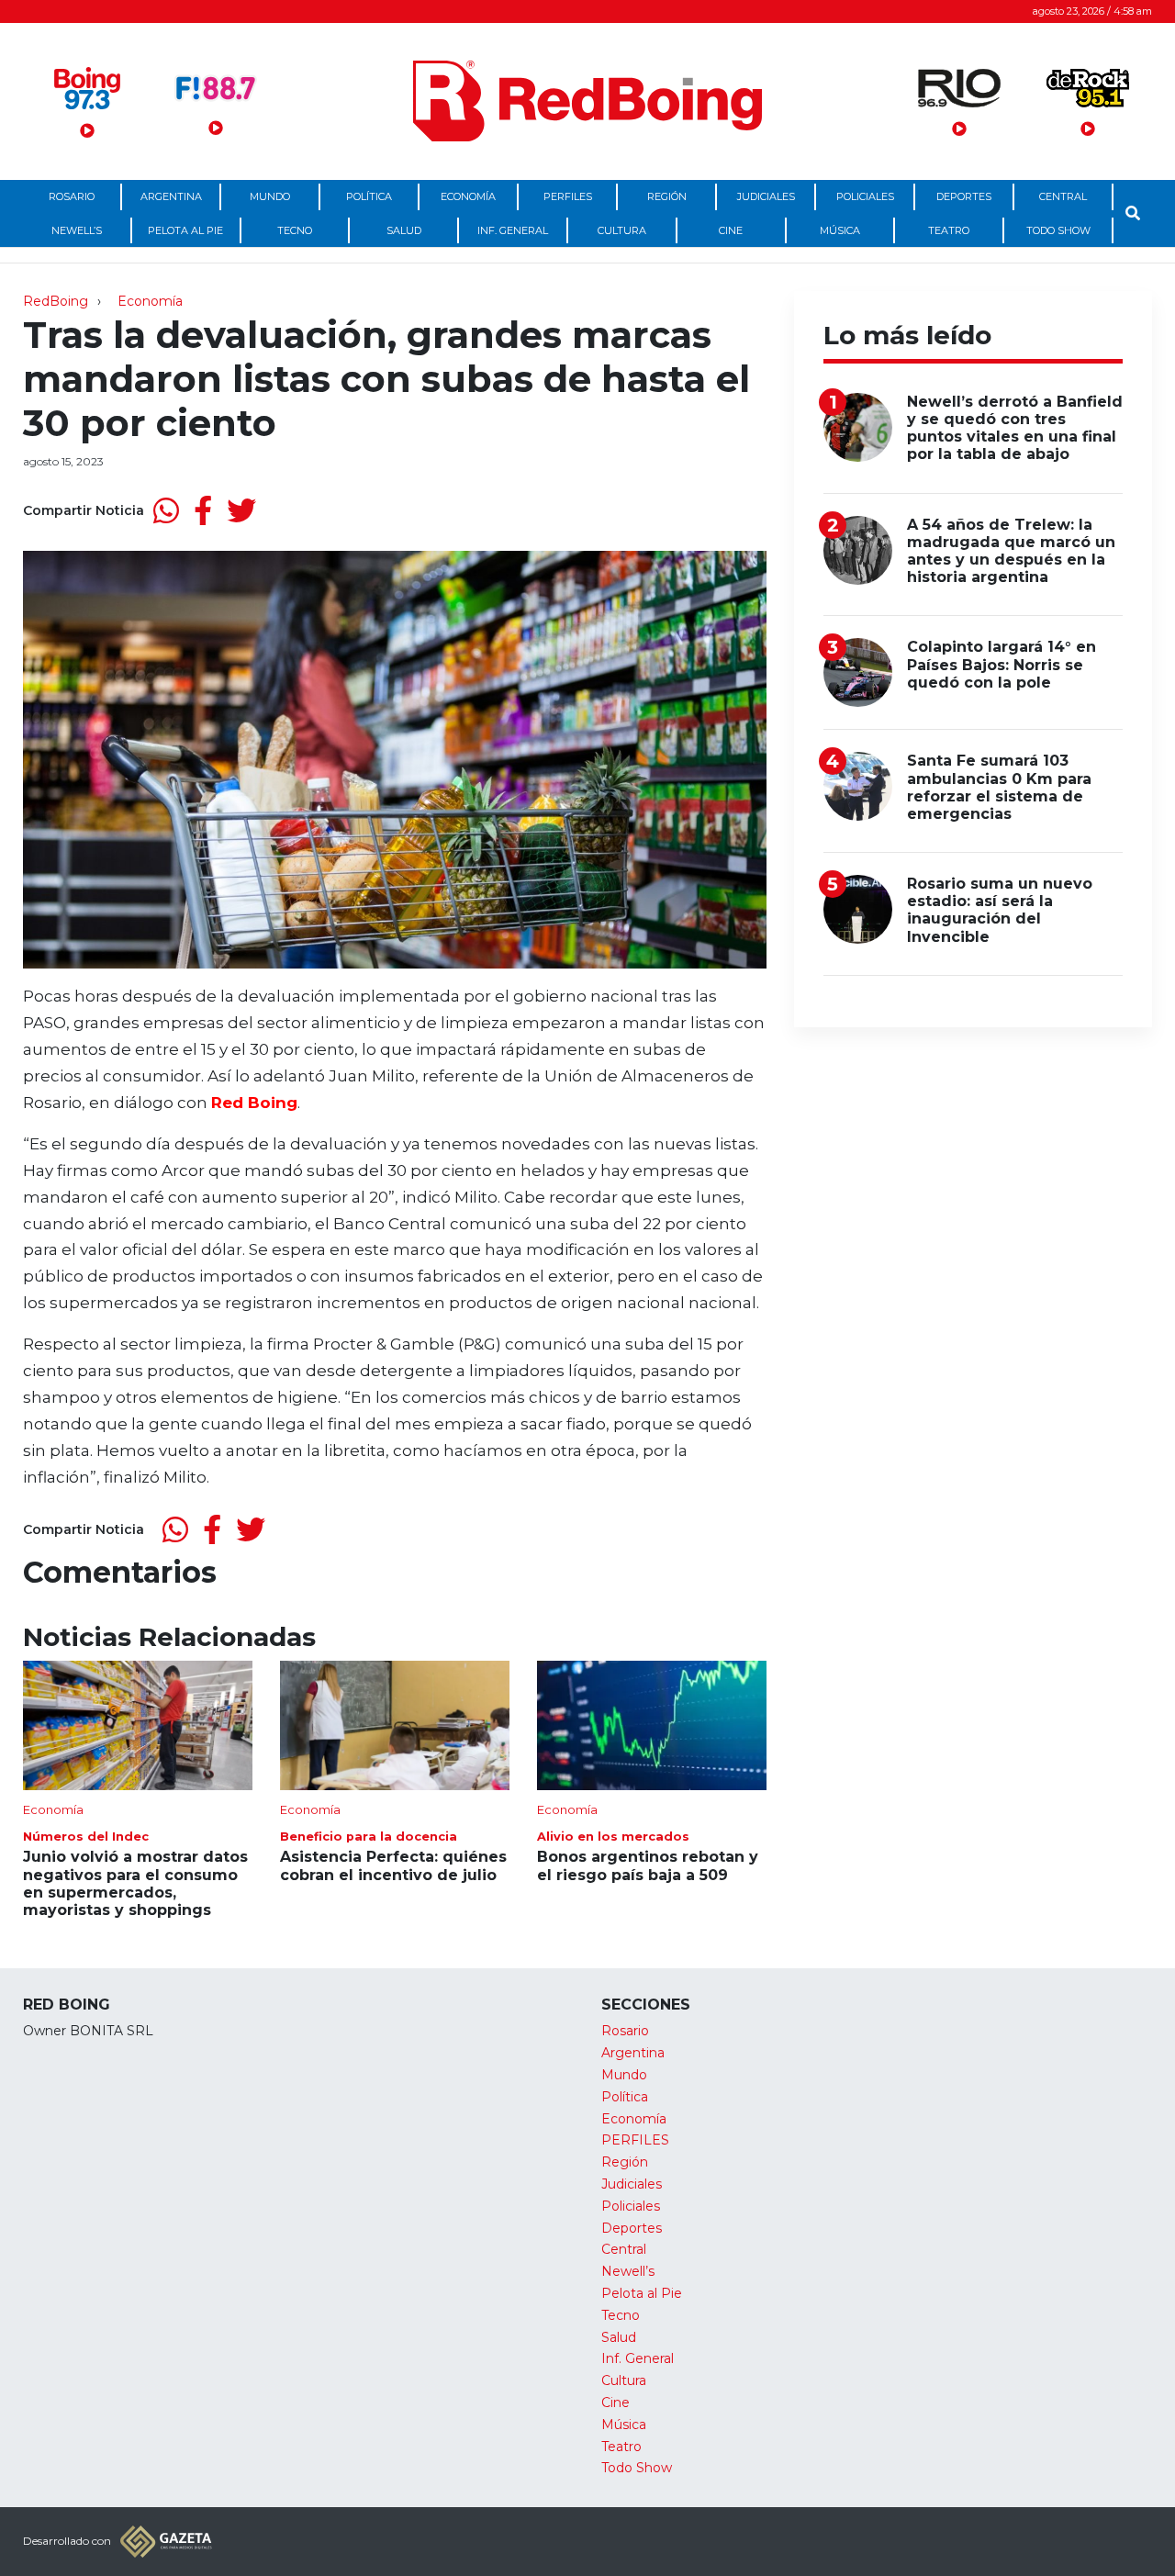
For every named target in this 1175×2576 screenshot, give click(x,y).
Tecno (295, 230)
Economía (468, 196)
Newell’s (77, 230)
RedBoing (56, 301)
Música (840, 230)
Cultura (622, 230)
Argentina (171, 196)
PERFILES (568, 196)
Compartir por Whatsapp (166, 510)
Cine (731, 230)
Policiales (865, 196)
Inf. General (513, 230)
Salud (404, 230)
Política (369, 196)
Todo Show (1058, 230)
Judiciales (766, 196)
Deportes (964, 196)
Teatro (949, 230)
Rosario (72, 196)
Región (667, 196)
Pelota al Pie (185, 230)
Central (1063, 196)
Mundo (270, 196)
